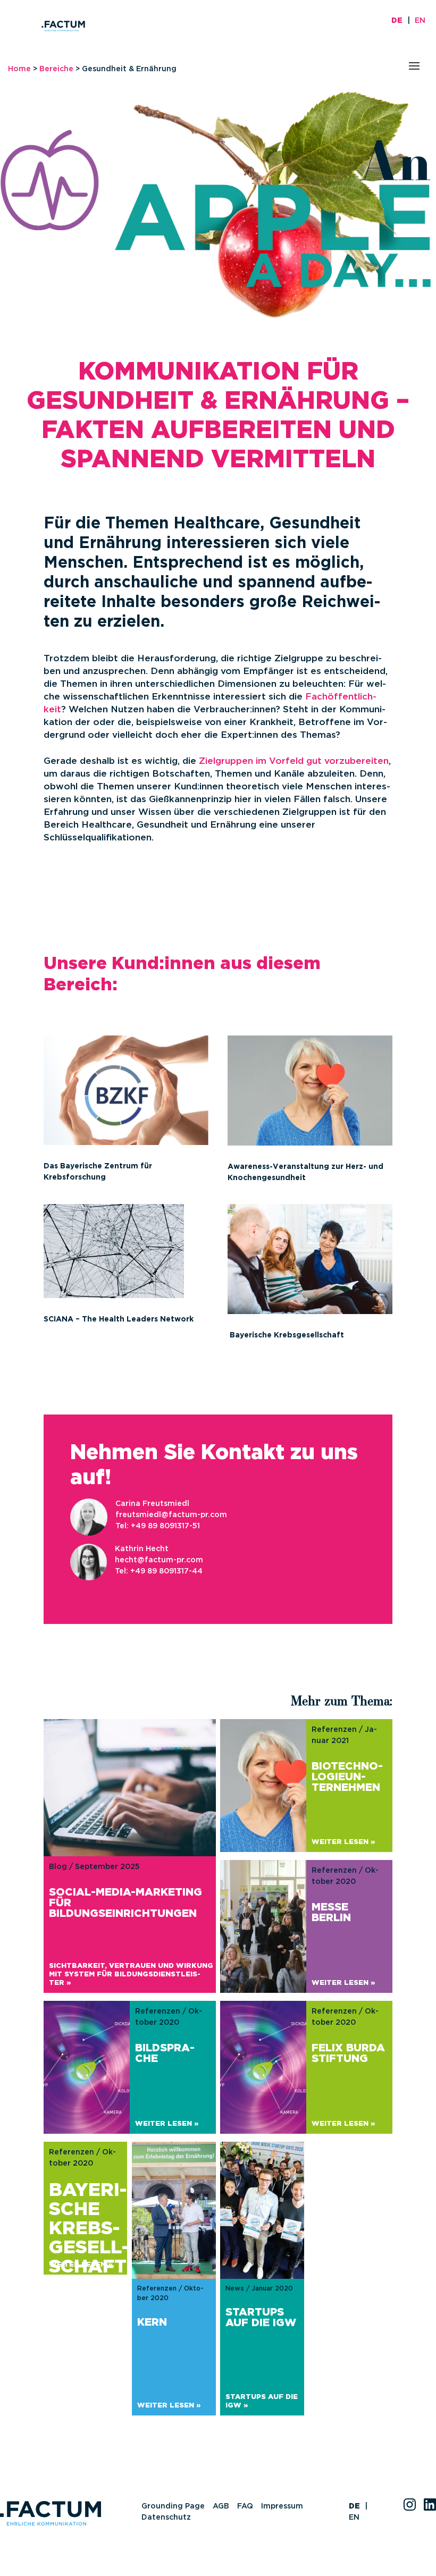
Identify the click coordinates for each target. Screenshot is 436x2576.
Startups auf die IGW (261, 2318)
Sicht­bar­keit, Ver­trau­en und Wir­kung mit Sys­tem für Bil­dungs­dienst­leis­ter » (131, 1975)
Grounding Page (173, 2506)
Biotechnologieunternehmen (347, 1777)
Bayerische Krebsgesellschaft (88, 2229)
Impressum (282, 2506)
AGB (221, 2506)
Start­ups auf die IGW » (262, 2401)
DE (397, 21)
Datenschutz (166, 2518)
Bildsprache (165, 2053)
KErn (152, 2322)
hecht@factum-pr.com (159, 1560)
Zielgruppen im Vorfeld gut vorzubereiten (294, 761)
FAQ (245, 2506)
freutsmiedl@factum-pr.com (171, 1515)
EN (420, 21)
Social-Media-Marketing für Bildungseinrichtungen (125, 1903)
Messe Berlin (331, 1913)
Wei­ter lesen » (343, 1842)
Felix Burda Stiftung (348, 2053)
